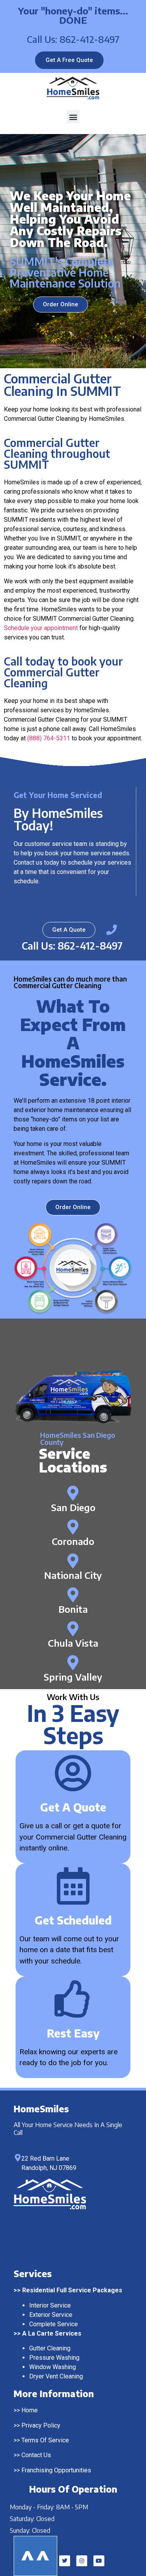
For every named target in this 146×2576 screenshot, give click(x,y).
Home (30, 2410)
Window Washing (53, 2367)
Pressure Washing (54, 2358)
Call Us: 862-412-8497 (73, 39)
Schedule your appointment (41, 628)
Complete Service (54, 2324)
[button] (73, 117)
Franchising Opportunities (56, 2470)
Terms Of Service (45, 2440)
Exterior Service (51, 2315)
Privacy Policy (41, 2425)
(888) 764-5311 (49, 738)
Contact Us (36, 2455)
